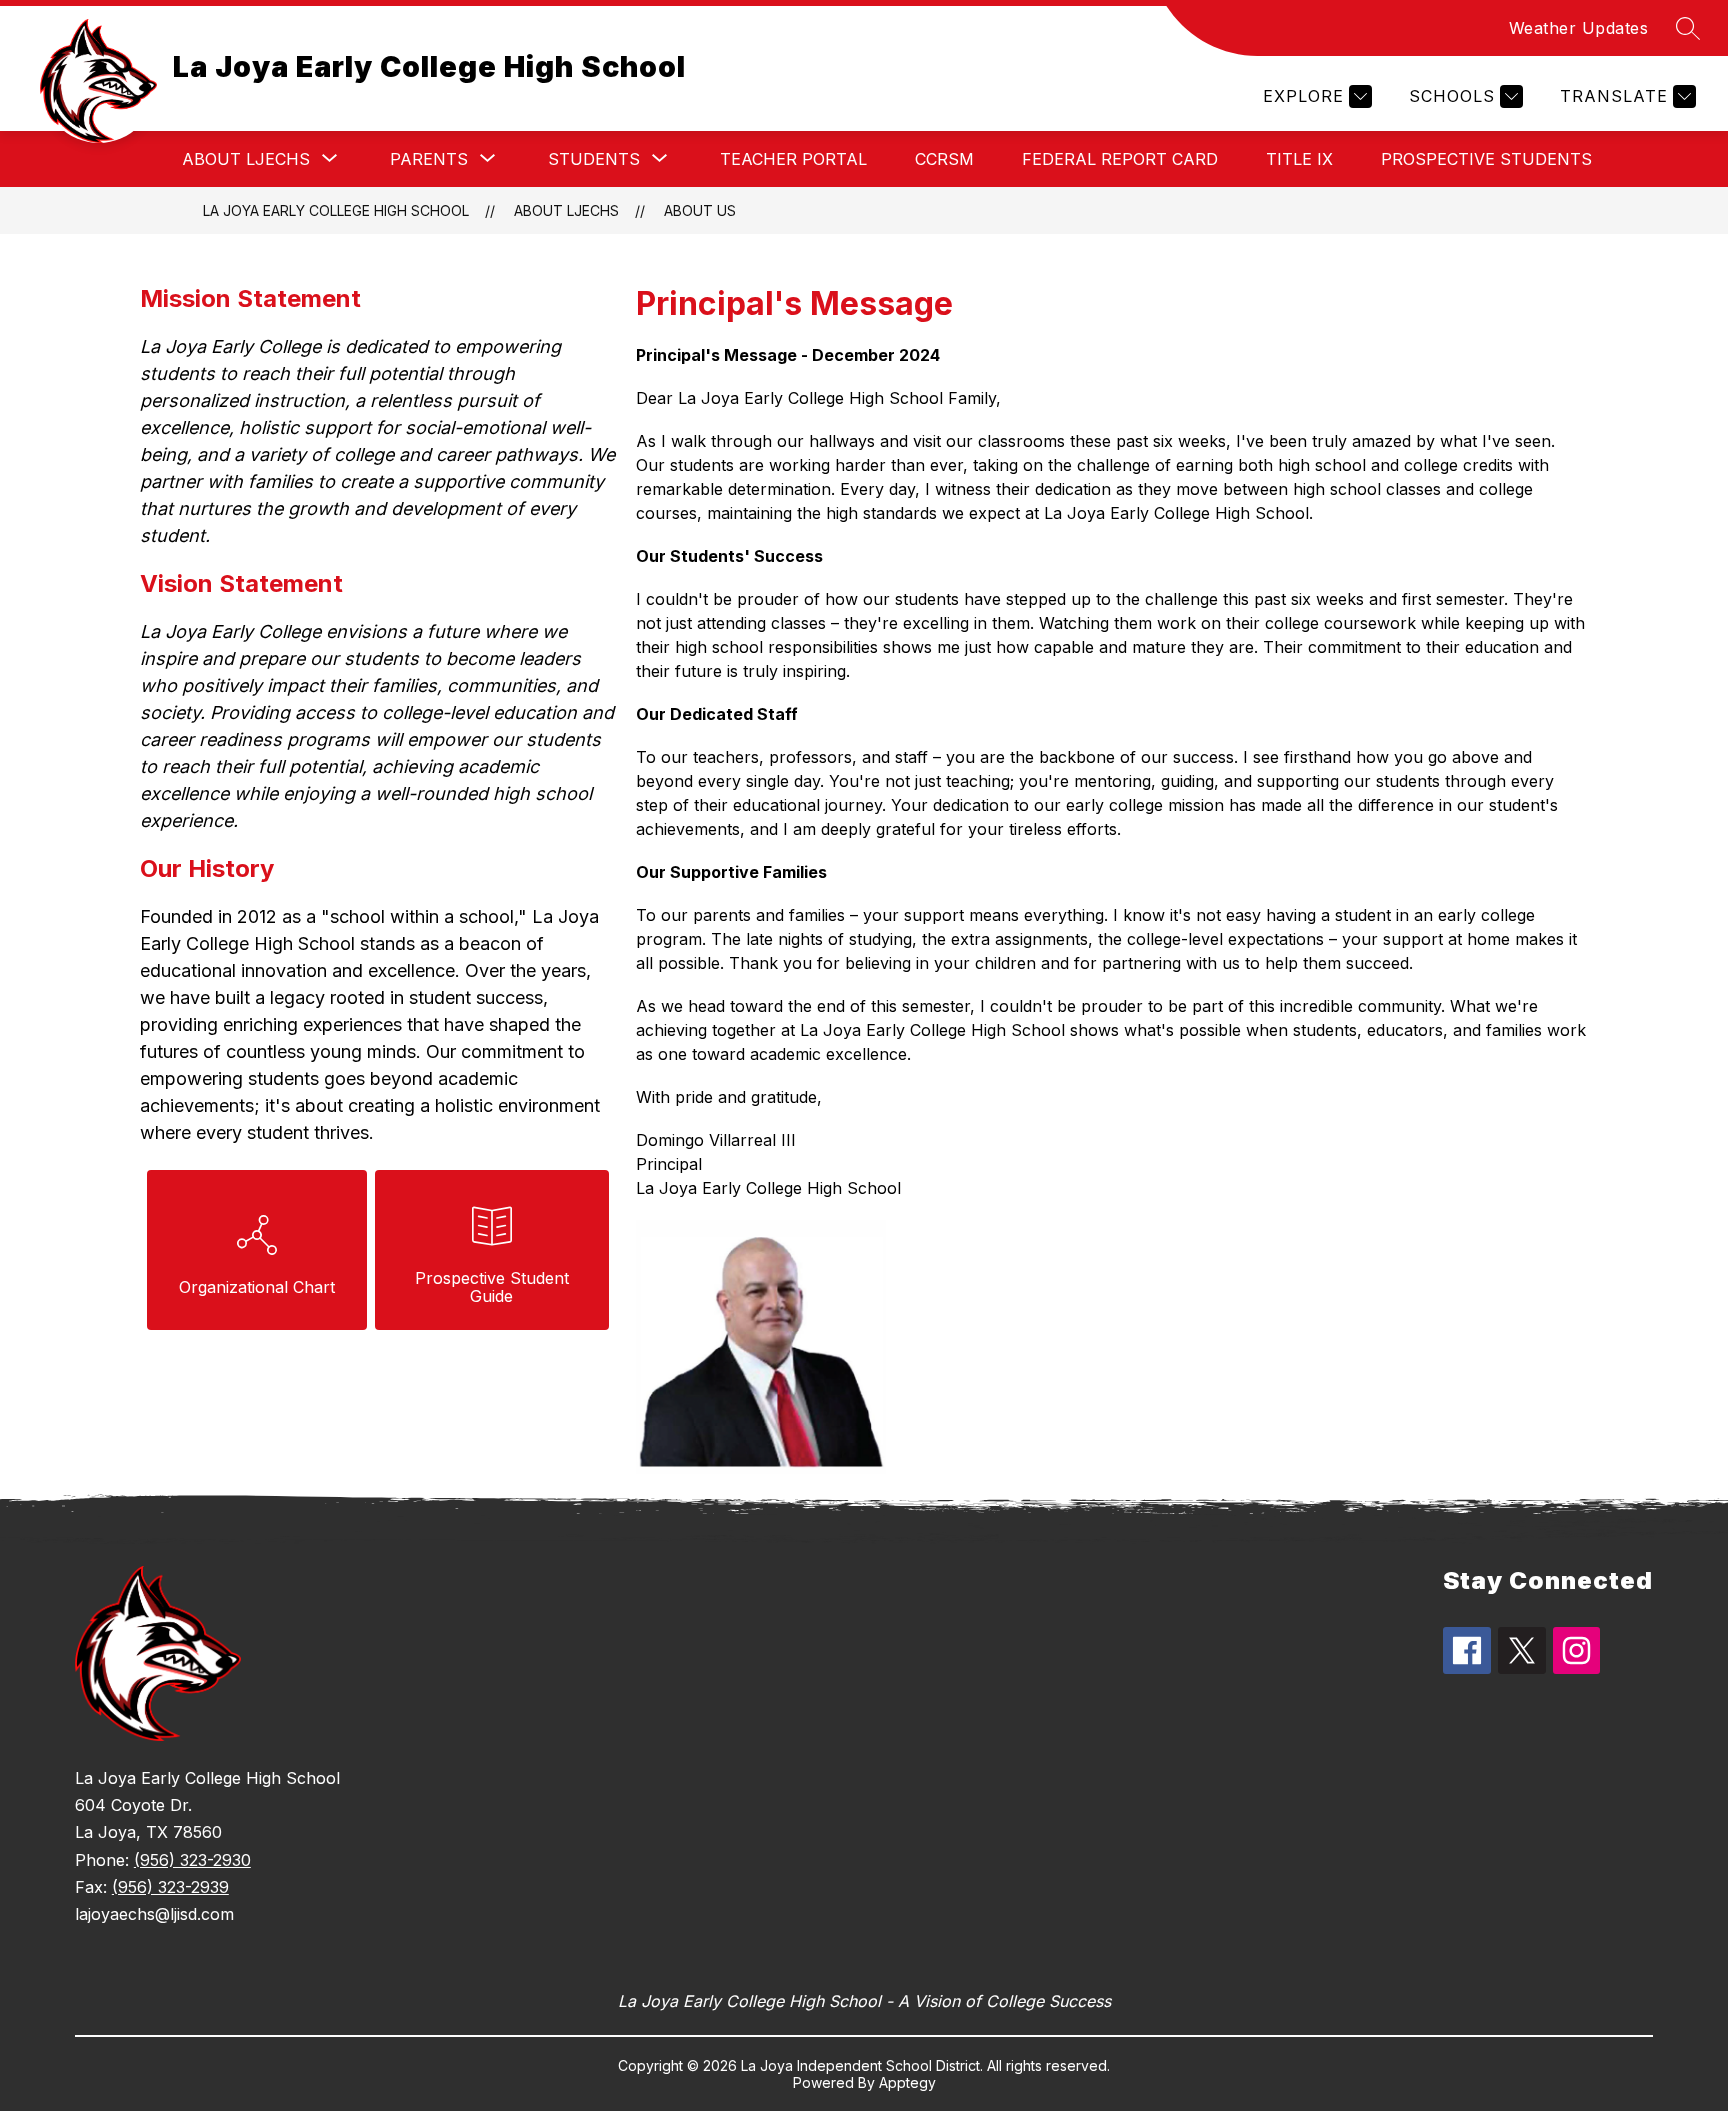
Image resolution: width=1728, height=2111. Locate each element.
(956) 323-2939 (170, 1887)
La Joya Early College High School (336, 210)
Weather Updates (1579, 28)
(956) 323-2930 (192, 1860)
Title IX (1299, 159)
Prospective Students (1486, 159)
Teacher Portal (793, 159)
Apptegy (907, 2082)
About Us (700, 210)
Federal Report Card (1120, 159)
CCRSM (944, 159)
